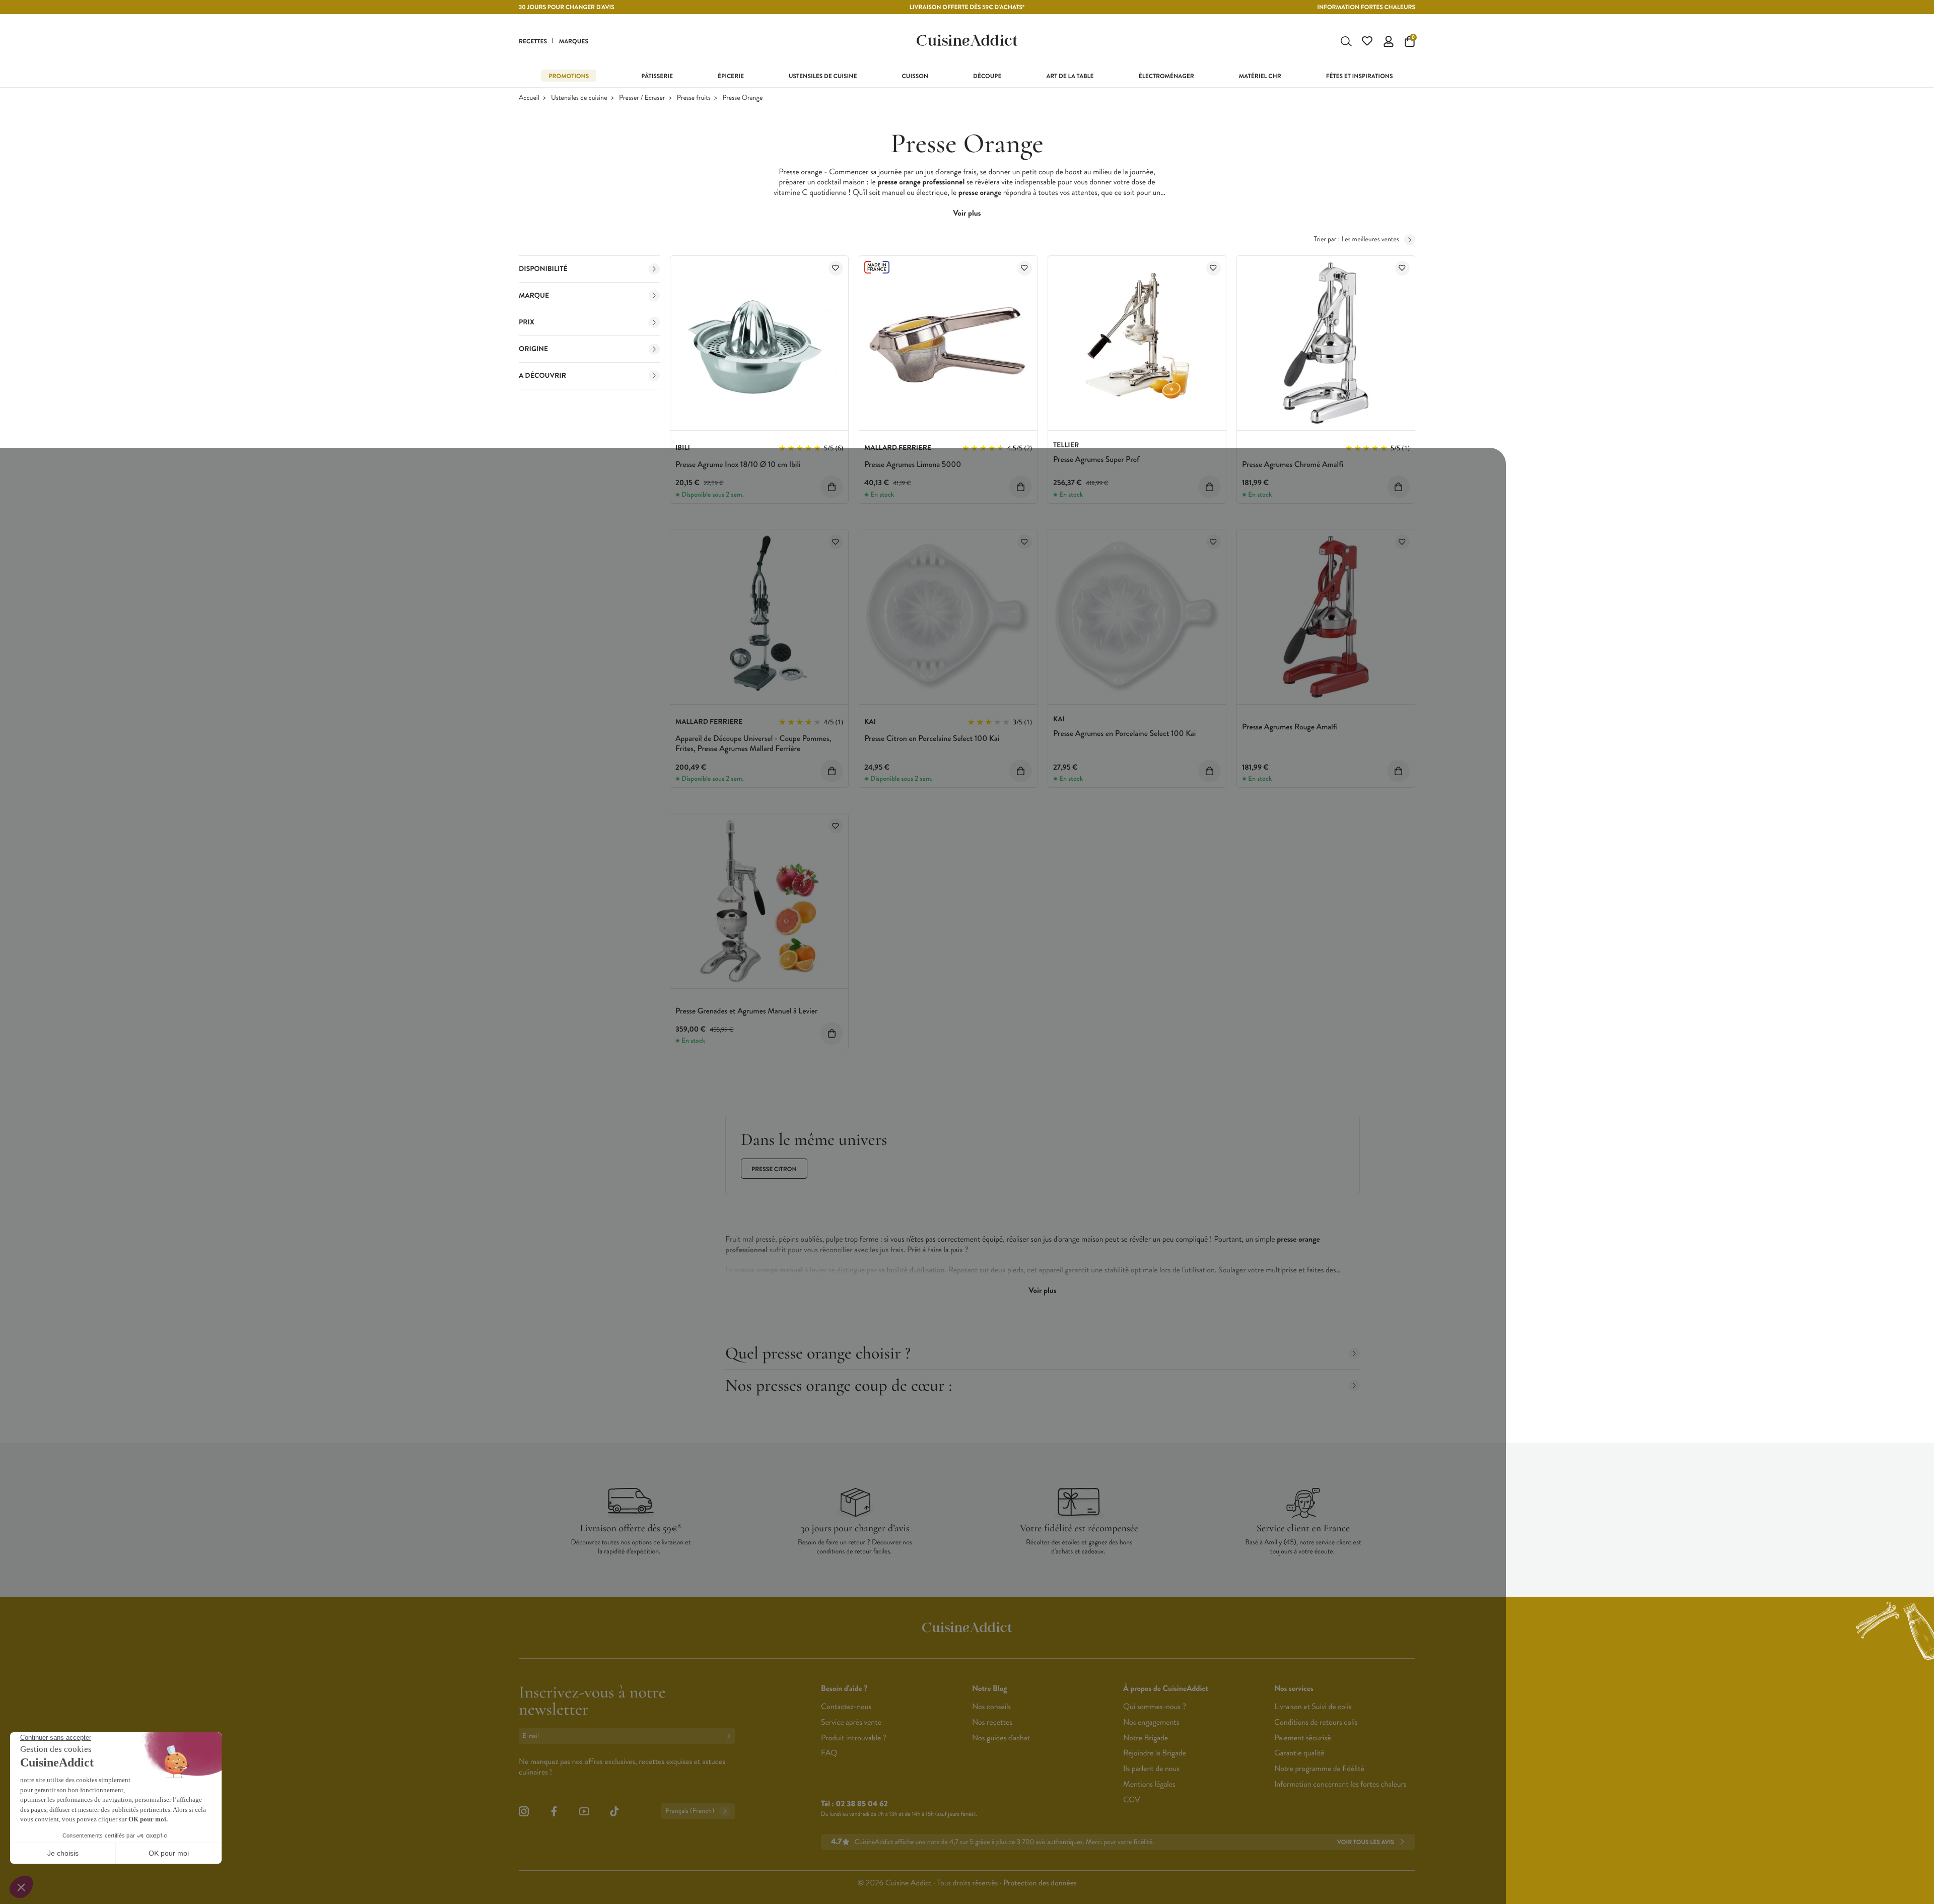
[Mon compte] (1389, 41)
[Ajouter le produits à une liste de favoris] (836, 268)
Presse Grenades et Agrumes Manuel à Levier (746, 1011)
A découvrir (542, 376)
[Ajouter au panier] (832, 487)
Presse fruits (694, 98)
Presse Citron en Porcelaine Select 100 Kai (932, 739)
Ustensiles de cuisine (579, 98)
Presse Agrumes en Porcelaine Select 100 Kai (1124, 734)
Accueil (529, 98)
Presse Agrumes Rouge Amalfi (1290, 727)
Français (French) (690, 1811)
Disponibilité (543, 269)
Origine (533, 349)
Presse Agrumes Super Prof (1096, 460)
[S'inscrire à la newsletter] (731, 1736)
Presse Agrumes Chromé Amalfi (1293, 465)
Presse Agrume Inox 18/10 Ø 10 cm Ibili (738, 465)
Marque (534, 296)
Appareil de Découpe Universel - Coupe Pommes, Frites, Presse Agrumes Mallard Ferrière (753, 744)
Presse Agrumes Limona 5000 (913, 465)
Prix (527, 322)
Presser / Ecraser (642, 98)
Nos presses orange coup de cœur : (839, 1385)
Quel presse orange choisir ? (818, 1353)
